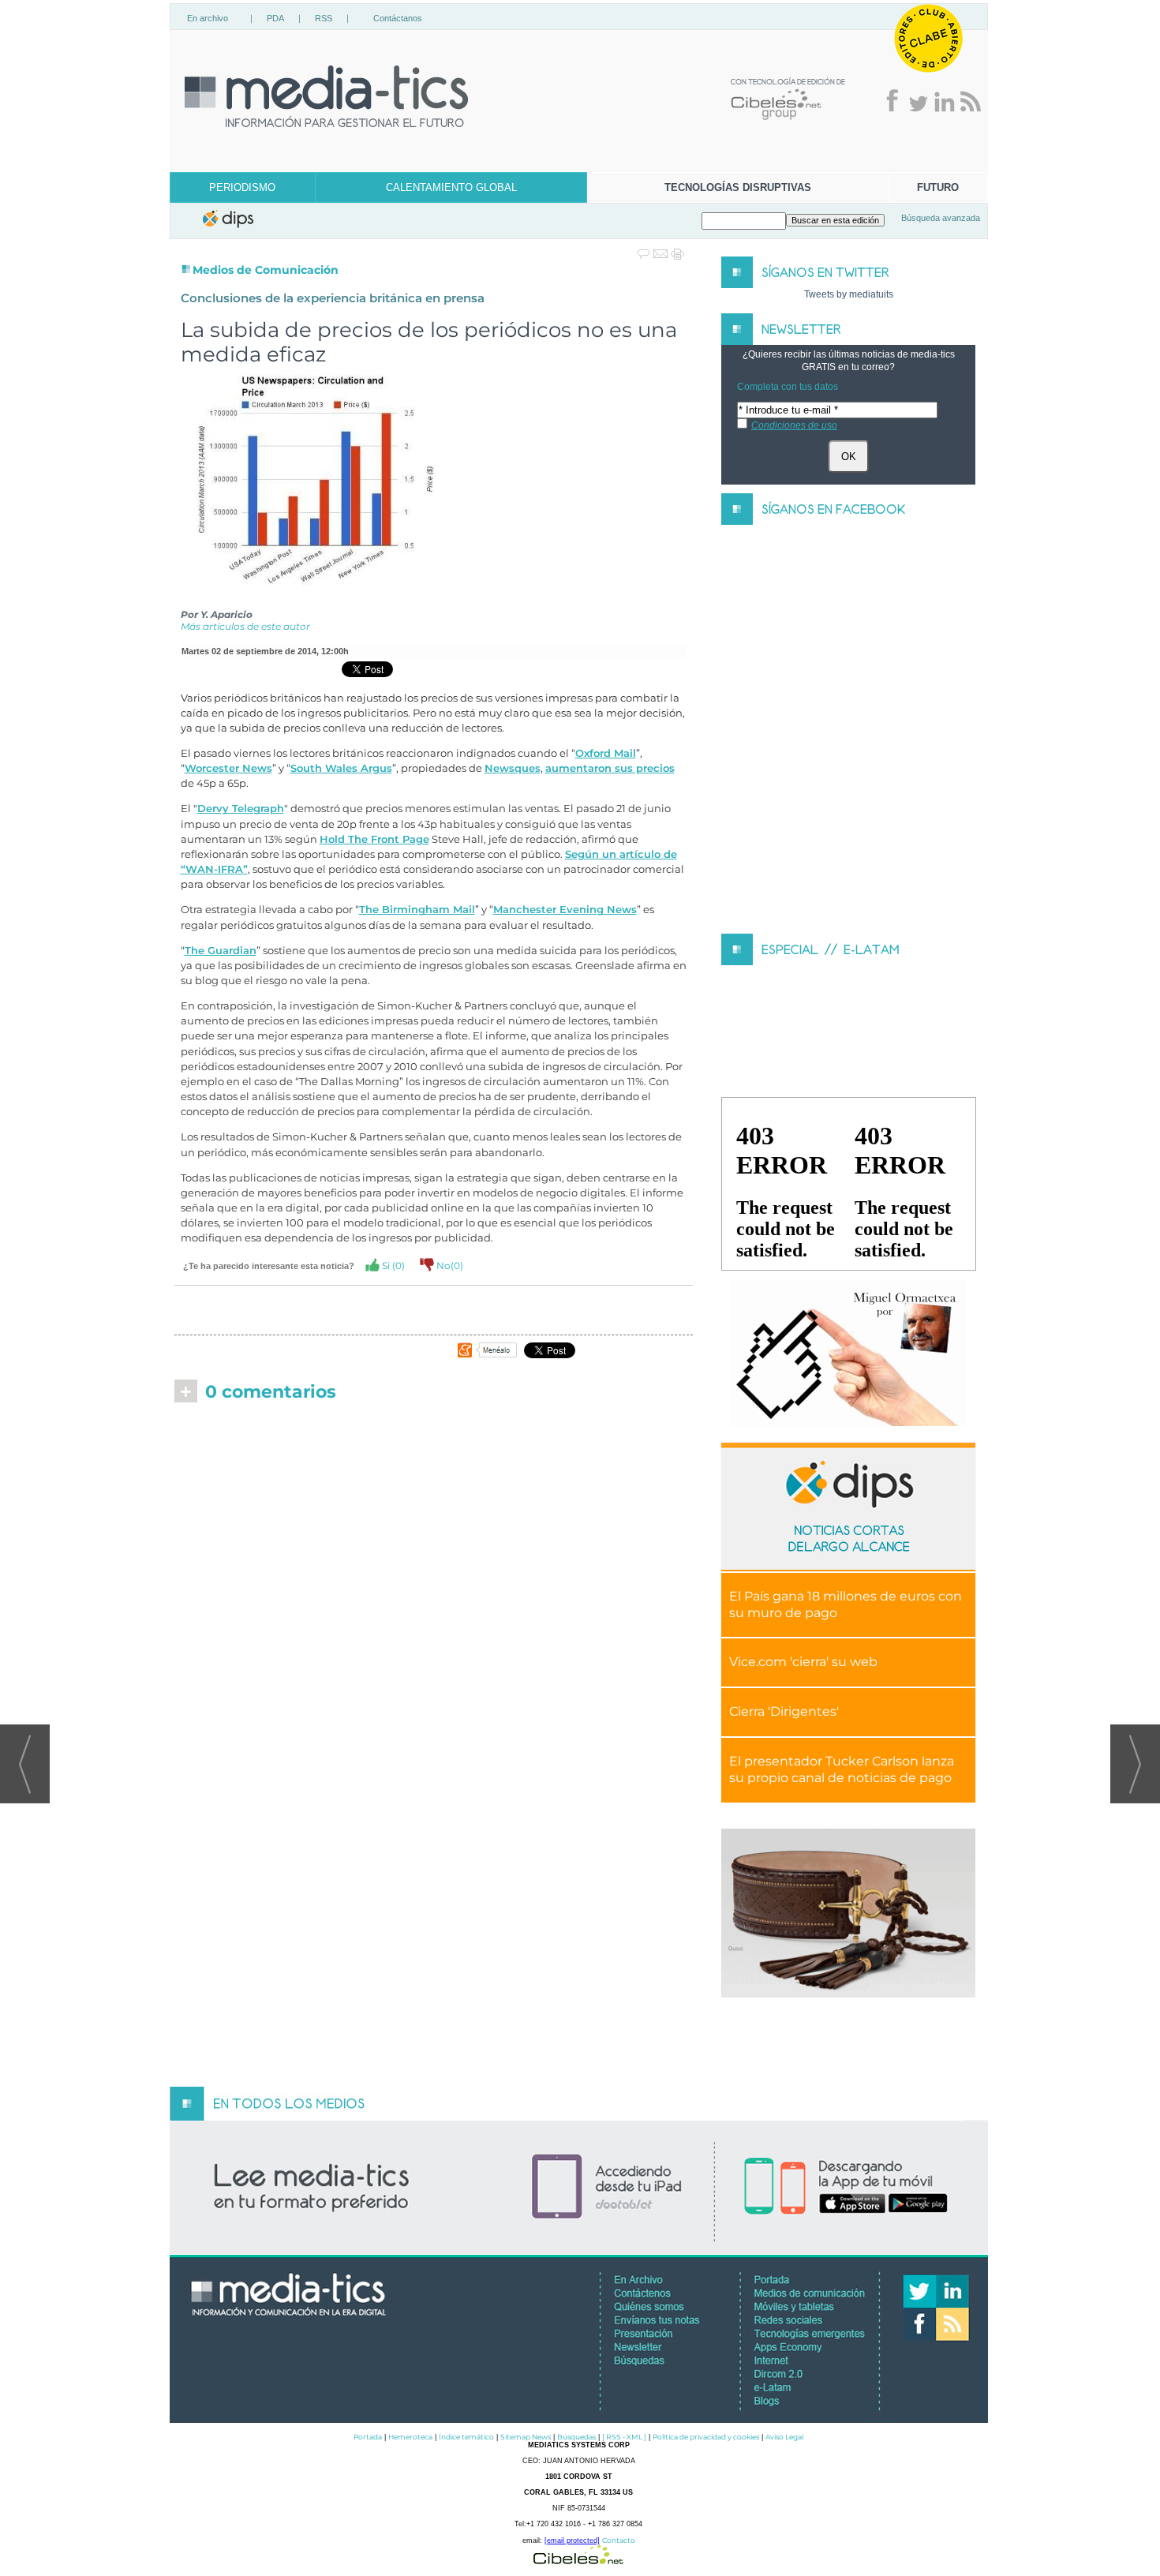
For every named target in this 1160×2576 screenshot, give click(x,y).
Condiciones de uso (794, 425)
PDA (275, 18)
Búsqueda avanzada (941, 218)
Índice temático (466, 2437)
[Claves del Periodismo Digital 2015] (848, 1354)
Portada (368, 2437)
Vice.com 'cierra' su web (803, 1662)
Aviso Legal (784, 2437)
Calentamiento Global (451, 187)
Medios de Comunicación (266, 270)
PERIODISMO (242, 187)
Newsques (513, 768)
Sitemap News (526, 2437)
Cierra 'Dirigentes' (784, 1711)
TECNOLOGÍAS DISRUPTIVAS (738, 187)
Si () (392, 1266)
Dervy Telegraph (241, 809)
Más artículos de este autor (245, 626)
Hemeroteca (410, 2437)
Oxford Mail (606, 753)
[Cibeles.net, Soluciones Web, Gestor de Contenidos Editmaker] (578, 2560)
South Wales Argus (341, 768)
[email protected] (572, 2540)
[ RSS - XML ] (624, 2437)
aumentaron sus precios (610, 768)
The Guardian (221, 951)
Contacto (619, 2540)
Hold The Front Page (374, 839)
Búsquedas (576, 2437)
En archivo (208, 18)
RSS (324, 18)
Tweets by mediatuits (849, 294)
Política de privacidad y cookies (706, 2437)
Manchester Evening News (565, 910)
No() (449, 1266)
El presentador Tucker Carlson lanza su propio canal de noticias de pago (842, 1769)
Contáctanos (398, 18)
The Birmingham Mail (417, 910)
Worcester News (228, 768)
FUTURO (938, 187)
